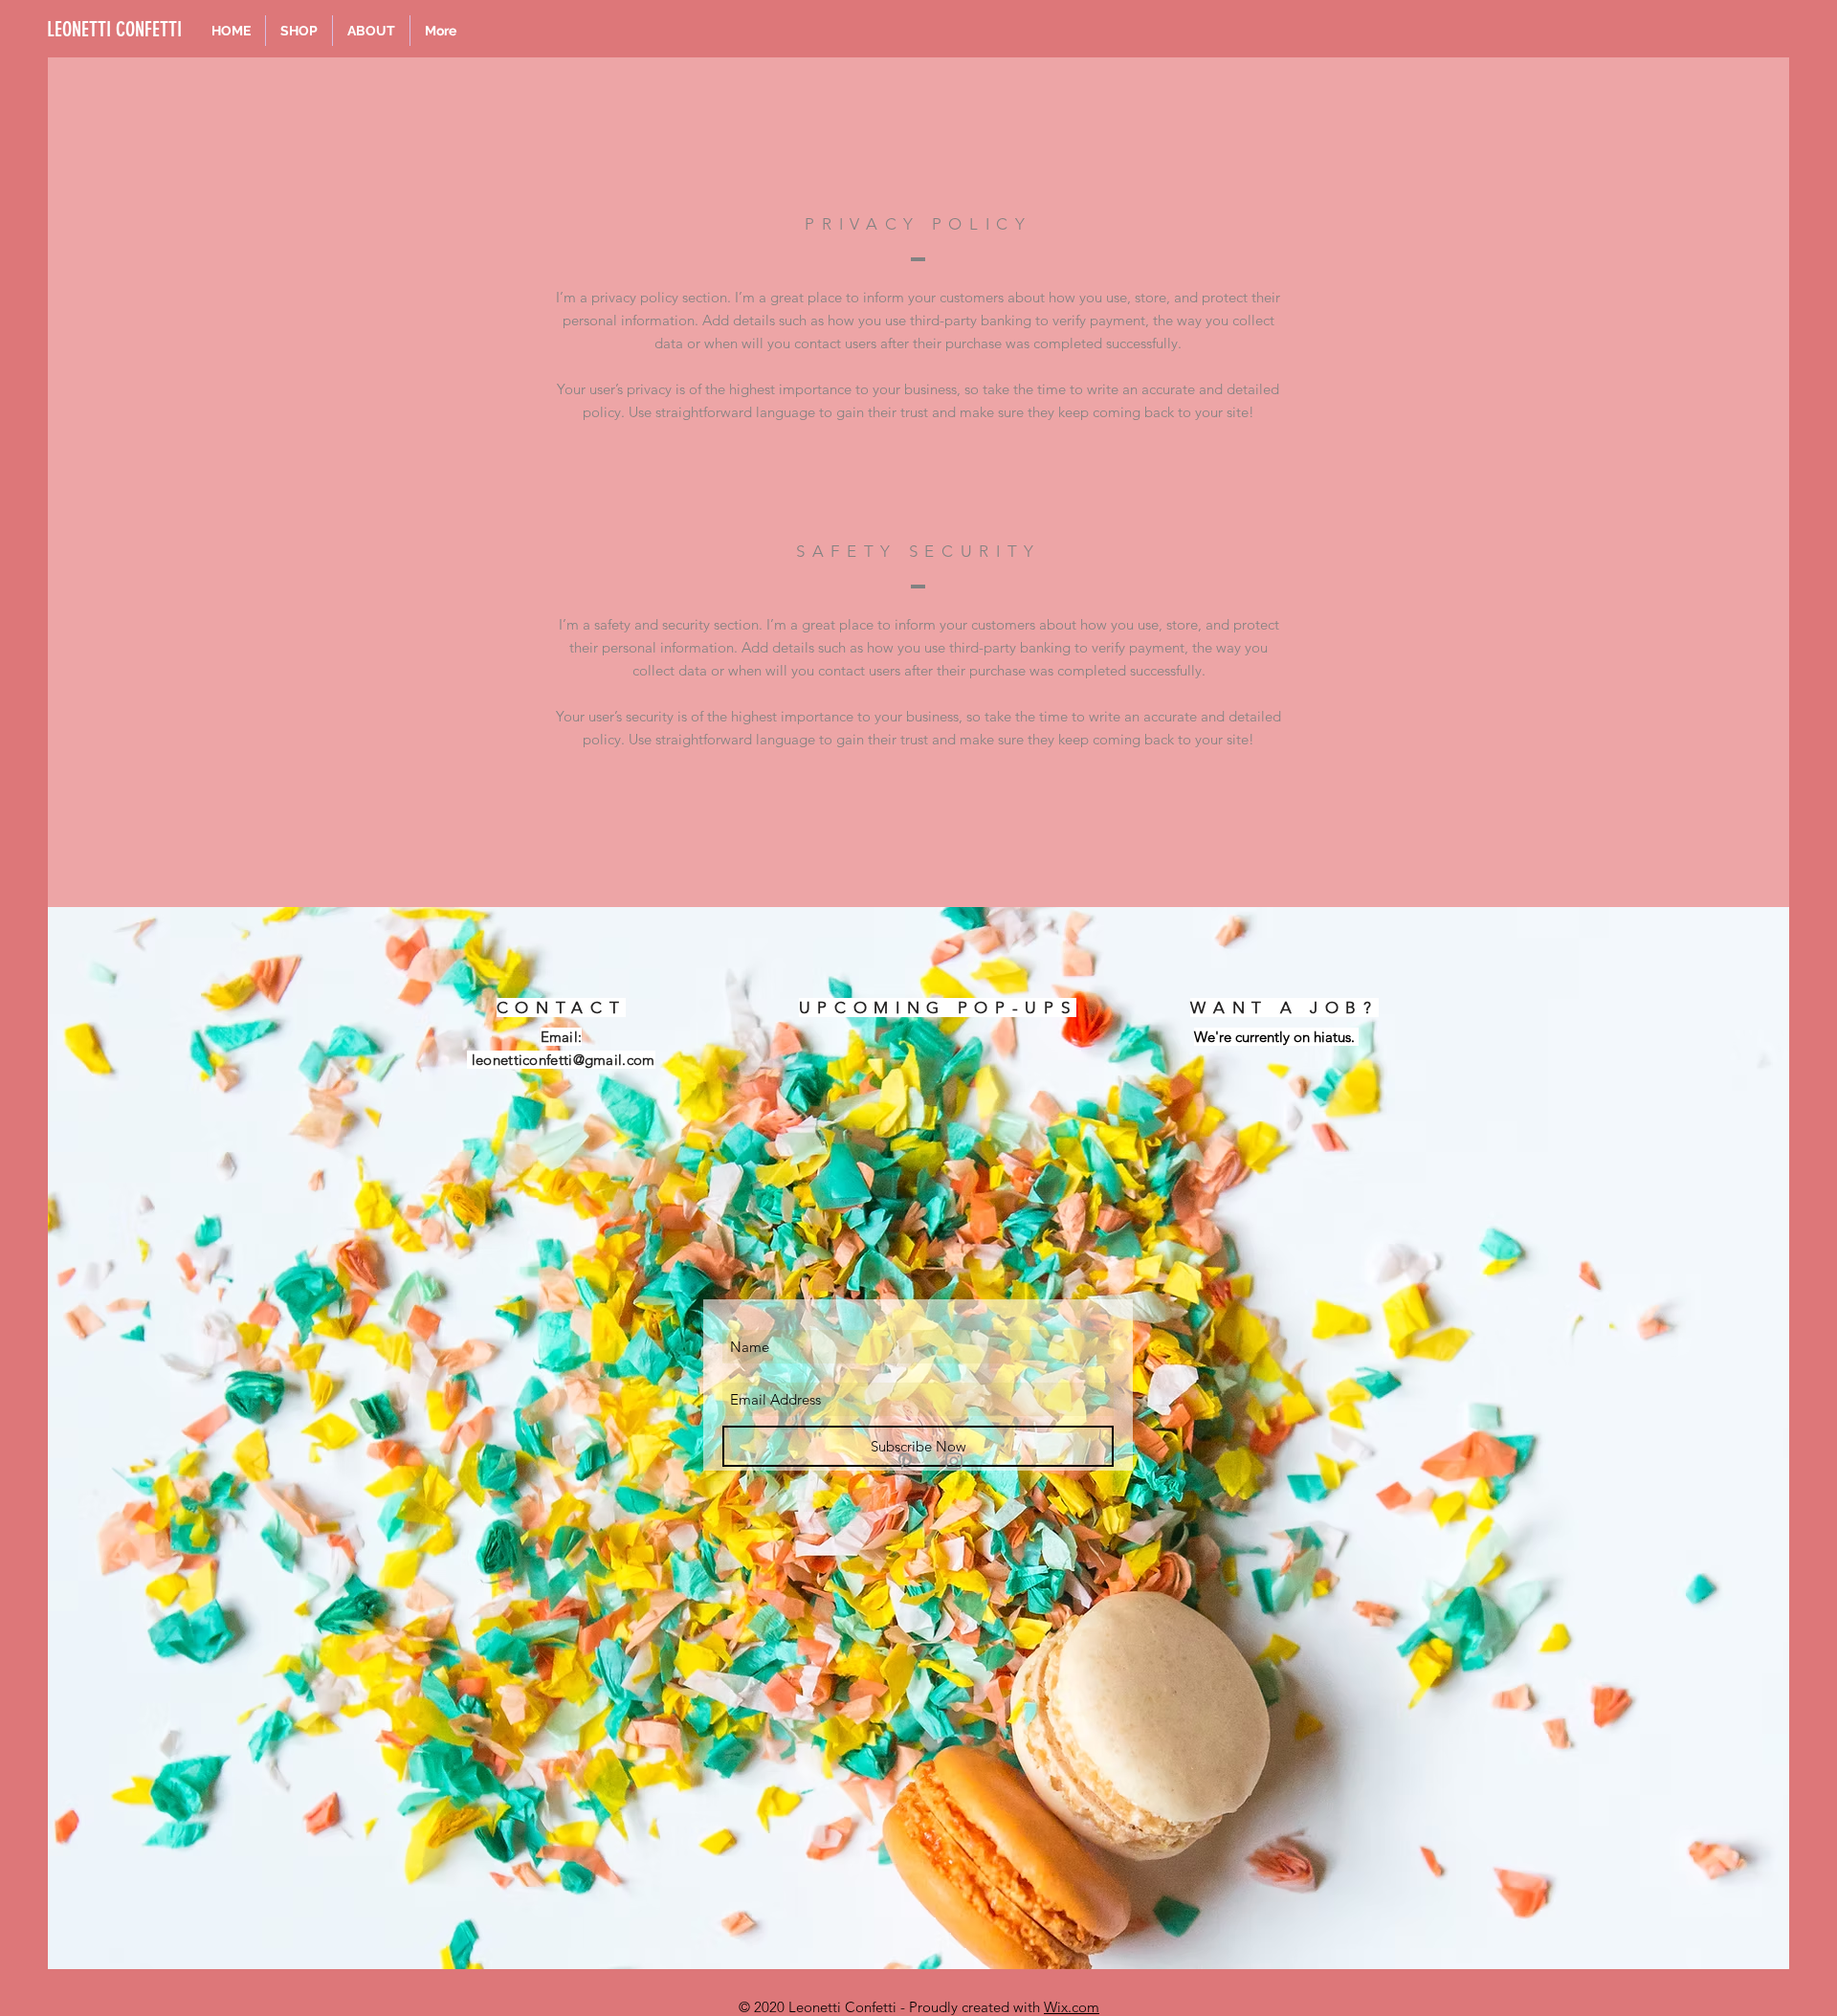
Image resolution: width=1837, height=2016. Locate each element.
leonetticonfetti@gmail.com (564, 1060)
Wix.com (1072, 2007)
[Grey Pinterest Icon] (905, 1461)
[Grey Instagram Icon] (954, 1461)
